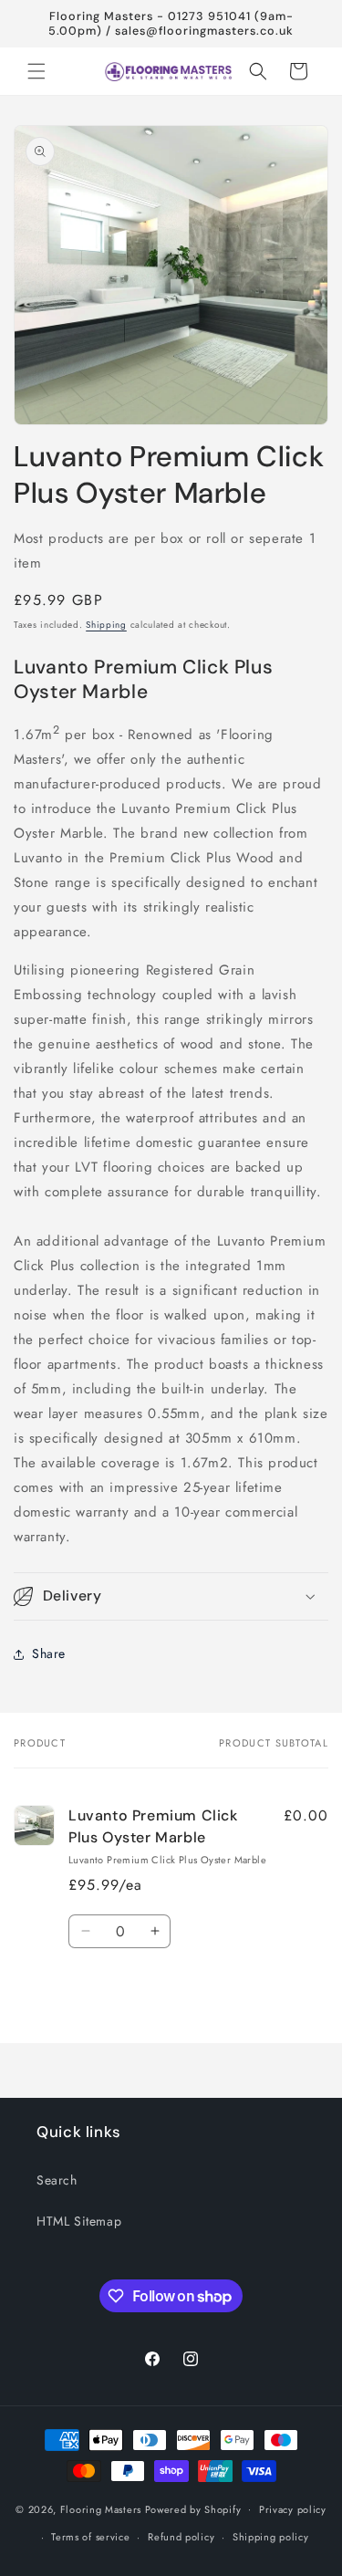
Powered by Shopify (193, 2508)
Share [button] (49, 1653)
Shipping (106, 625)
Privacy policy (293, 2509)
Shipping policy (271, 2537)
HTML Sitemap (79, 2221)
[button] (36, 71)
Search (57, 2180)
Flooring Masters (101, 2508)
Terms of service (90, 2537)
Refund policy (181, 2537)
